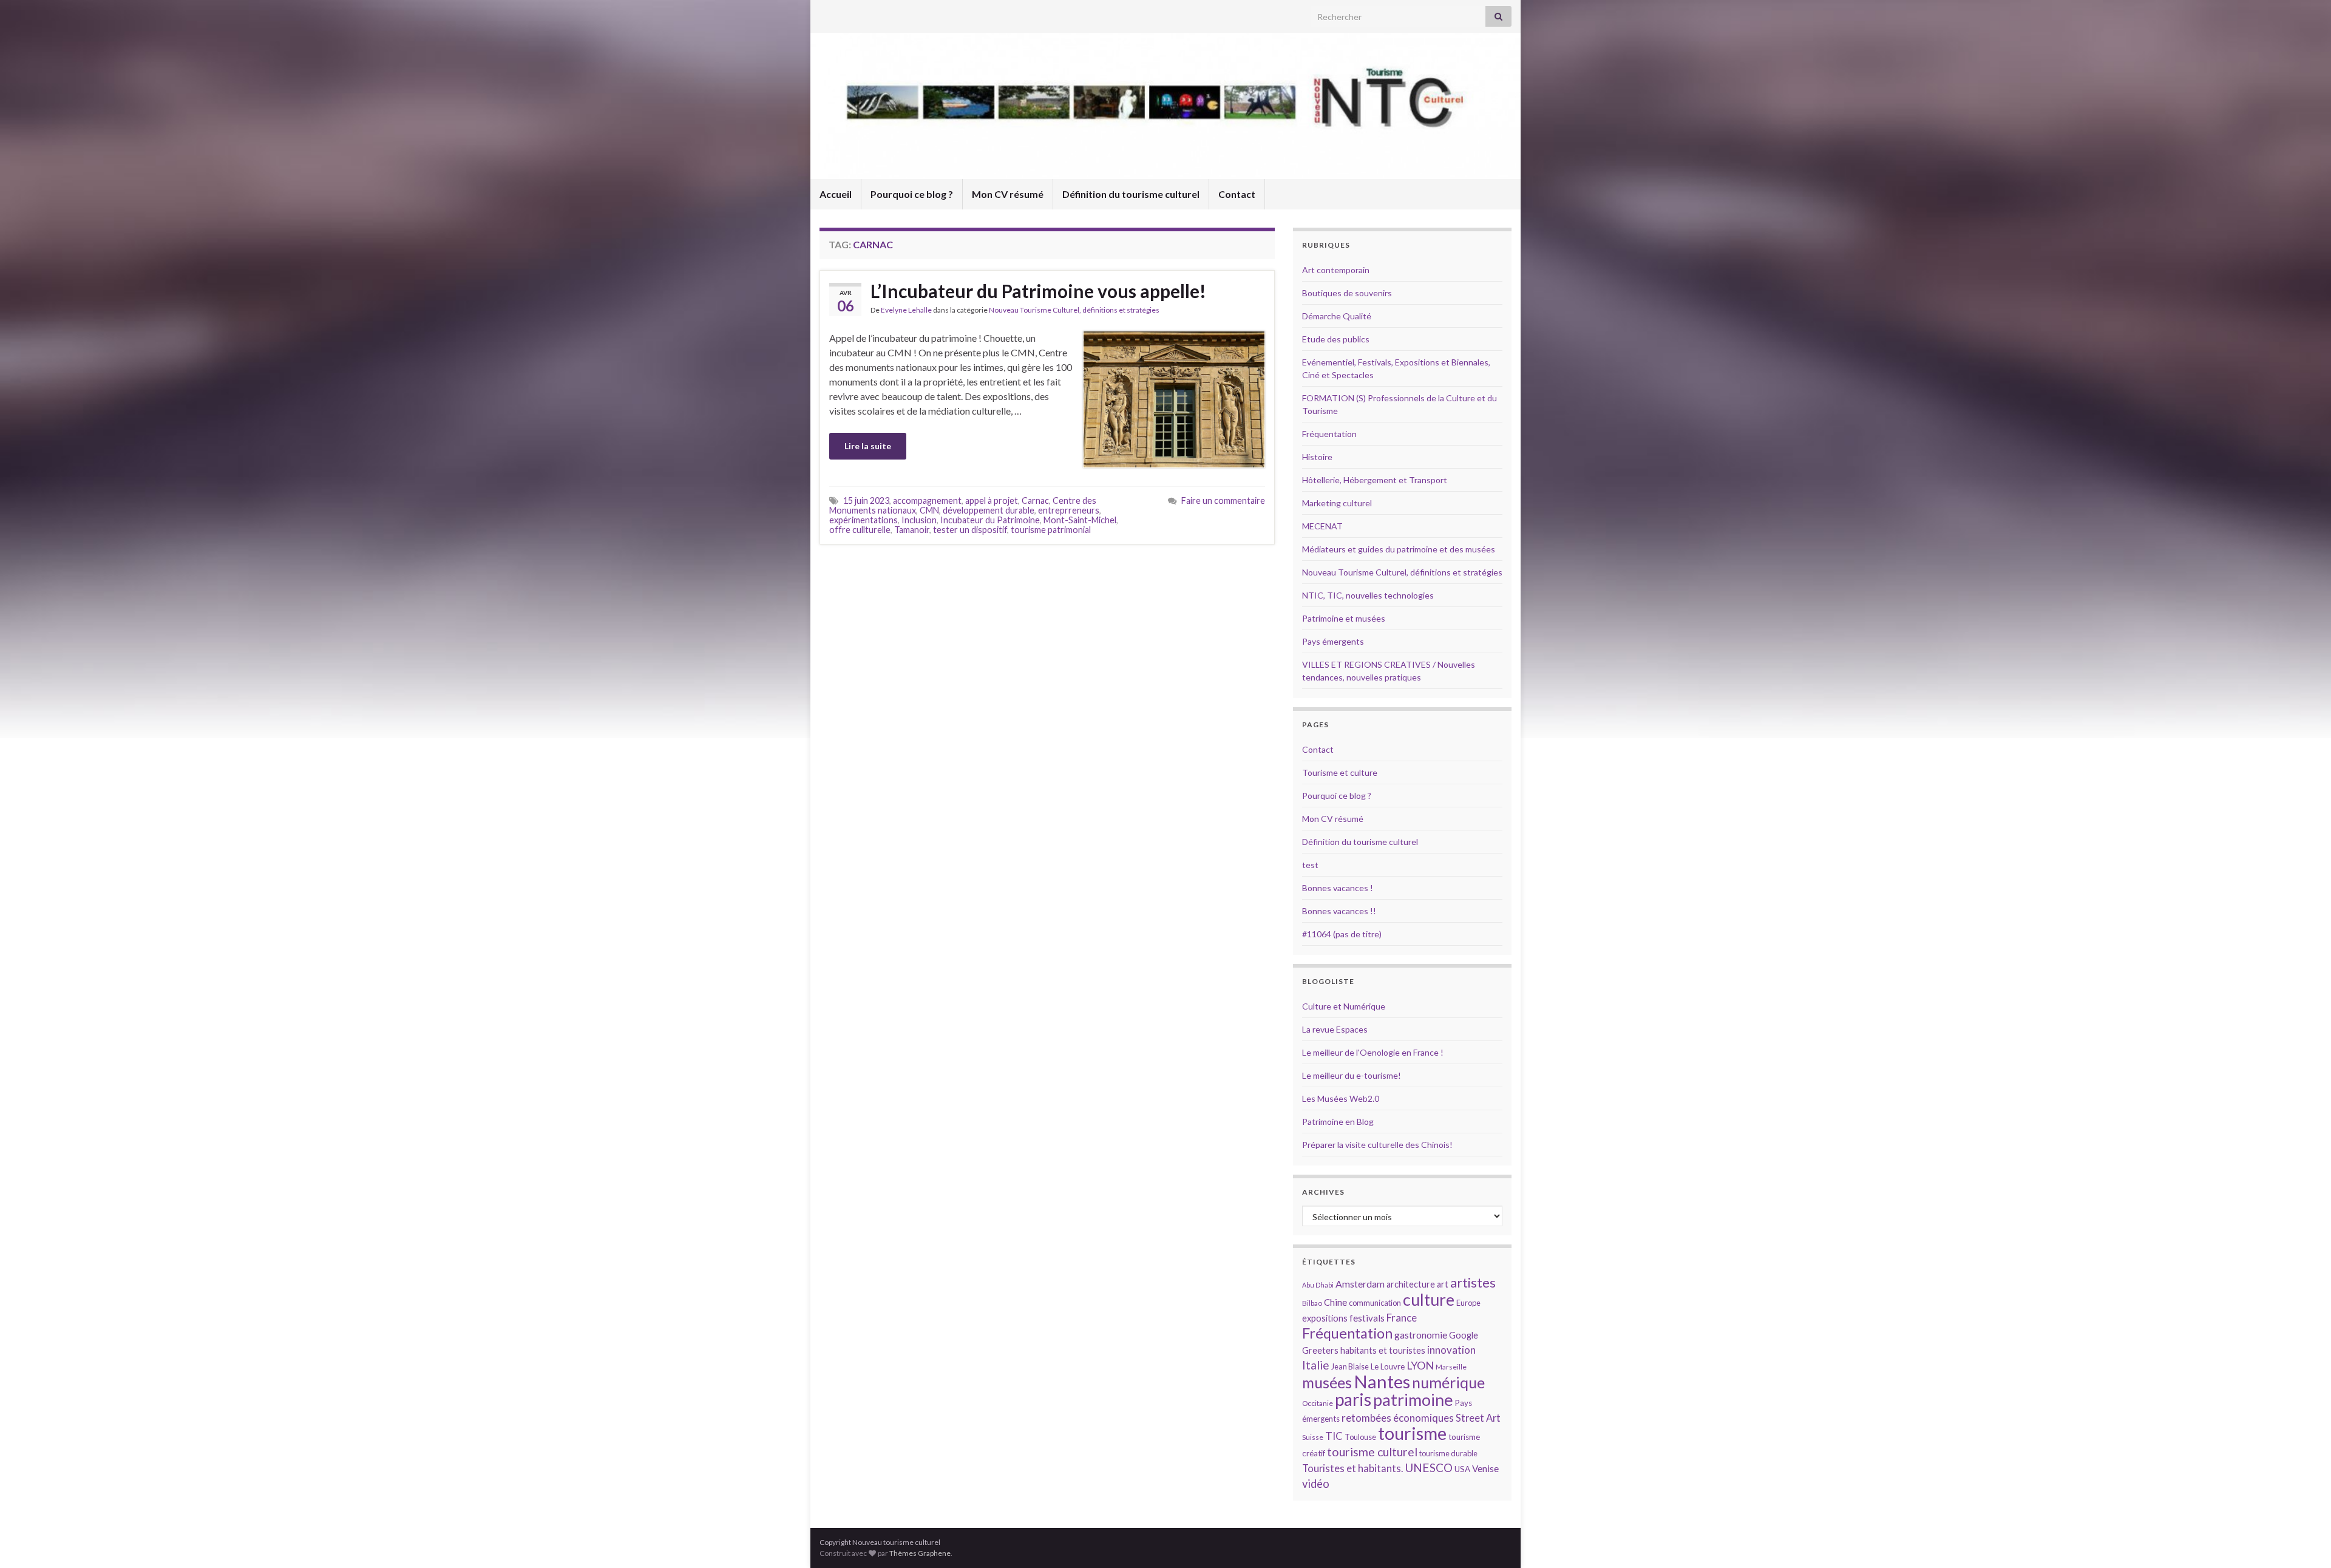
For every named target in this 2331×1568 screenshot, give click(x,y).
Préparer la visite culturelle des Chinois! (1377, 1145)
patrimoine (1413, 1400)
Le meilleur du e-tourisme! (1352, 1075)
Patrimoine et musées (1344, 618)
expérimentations (864, 520)
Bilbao (1312, 1303)
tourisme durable (1448, 1453)
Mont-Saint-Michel (1080, 520)
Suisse (1313, 1437)
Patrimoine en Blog (1338, 1122)
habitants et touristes (1383, 1350)
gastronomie (1421, 1335)
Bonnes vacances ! (1338, 888)
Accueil (836, 194)
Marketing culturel (1337, 503)
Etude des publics (1336, 339)
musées (1327, 1383)
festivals (1367, 1318)
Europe (1468, 1303)
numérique (1448, 1382)
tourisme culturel (1372, 1452)
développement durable (989, 510)
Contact (1237, 194)
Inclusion (919, 520)
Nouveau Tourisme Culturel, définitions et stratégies (1074, 310)
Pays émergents (1333, 641)
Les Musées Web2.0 (1341, 1098)
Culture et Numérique (1344, 1006)
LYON (1420, 1366)
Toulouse (1360, 1437)
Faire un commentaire (1223, 501)
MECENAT (1322, 526)
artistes (1473, 1282)
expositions (1325, 1318)
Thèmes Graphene (920, 1553)
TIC (1334, 1436)
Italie (1316, 1365)
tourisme (1412, 1433)
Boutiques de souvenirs (1347, 293)
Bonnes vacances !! (1339, 911)
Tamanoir (912, 530)
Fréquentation (1329, 434)
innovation (1451, 1350)
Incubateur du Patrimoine (990, 520)
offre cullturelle (860, 530)
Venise (1485, 1468)
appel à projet (992, 501)
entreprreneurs (1069, 510)
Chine (1335, 1302)
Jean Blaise (1350, 1366)
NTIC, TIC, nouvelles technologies (1368, 595)
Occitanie (1318, 1403)
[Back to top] (2304, 1541)
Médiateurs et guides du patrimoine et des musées (1399, 549)
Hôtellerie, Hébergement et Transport (1375, 480)
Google (1464, 1335)
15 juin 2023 (866, 501)
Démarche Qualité (1337, 316)
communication (1375, 1303)
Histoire (1317, 457)
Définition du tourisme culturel (1131, 194)
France (1402, 1318)
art (1443, 1284)
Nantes (1382, 1381)
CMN (929, 510)
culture (1429, 1299)
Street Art (1478, 1418)
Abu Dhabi (1318, 1285)
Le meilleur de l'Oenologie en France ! (1373, 1052)
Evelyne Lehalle (906, 310)
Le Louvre (1388, 1366)
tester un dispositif (970, 530)
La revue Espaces (1335, 1029)
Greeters (1320, 1350)
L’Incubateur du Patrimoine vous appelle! (1038, 291)
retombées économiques (1398, 1418)
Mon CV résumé (1008, 194)
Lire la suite (868, 446)
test (1310, 865)
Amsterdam (1360, 1284)
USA (1462, 1469)
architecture (1411, 1284)
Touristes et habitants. (1352, 1468)
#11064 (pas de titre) (1342, 934)
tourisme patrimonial (1051, 530)
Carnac (1035, 501)
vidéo (1316, 1484)
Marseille (1451, 1367)
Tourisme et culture (1340, 772)
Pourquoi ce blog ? (912, 194)
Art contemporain (1336, 270)
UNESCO (1429, 1468)
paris (1353, 1399)
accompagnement (927, 501)
